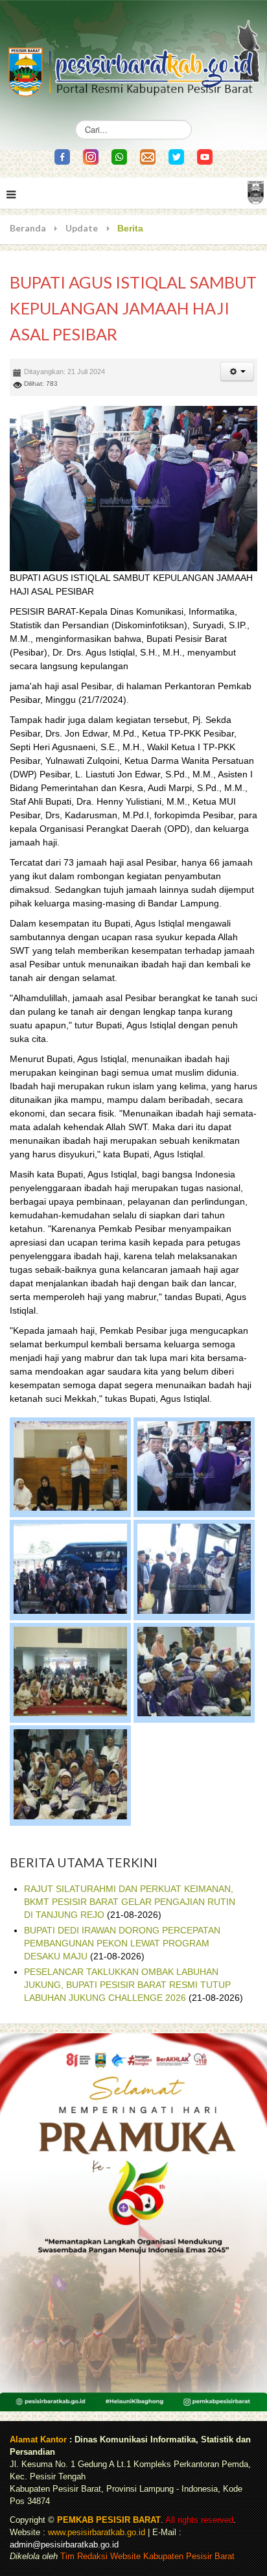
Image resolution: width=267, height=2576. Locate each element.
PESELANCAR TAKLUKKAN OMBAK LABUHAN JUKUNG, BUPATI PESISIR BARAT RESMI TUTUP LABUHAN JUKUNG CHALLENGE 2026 (127, 1985)
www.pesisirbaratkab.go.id (97, 2533)
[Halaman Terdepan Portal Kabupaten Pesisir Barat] (256, 192)
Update (82, 228)
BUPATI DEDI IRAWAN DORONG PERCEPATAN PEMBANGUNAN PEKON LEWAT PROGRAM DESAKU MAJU (122, 1943)
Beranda (28, 228)
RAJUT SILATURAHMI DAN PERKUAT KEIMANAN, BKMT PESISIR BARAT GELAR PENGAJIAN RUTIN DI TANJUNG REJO (130, 1902)
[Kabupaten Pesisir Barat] (133, 52)
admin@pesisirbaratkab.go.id (64, 2545)
